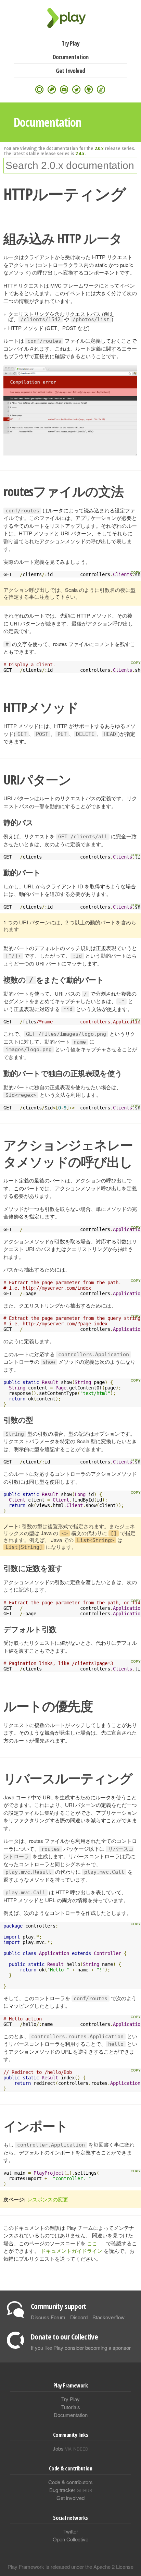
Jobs (70, 2448)
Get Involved (70, 71)
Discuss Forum (48, 2317)
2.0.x (99, 148)
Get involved (70, 2498)
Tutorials (71, 2407)
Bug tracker (71, 2490)
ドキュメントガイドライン (72, 2251)
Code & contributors (70, 2482)
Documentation (71, 57)
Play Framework (70, 18)
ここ (92, 2243)
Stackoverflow (108, 2317)
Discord (79, 2317)
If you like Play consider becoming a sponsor (81, 2348)
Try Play (71, 43)
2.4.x (80, 153)
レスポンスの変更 (48, 2199)
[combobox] (70, 166)
